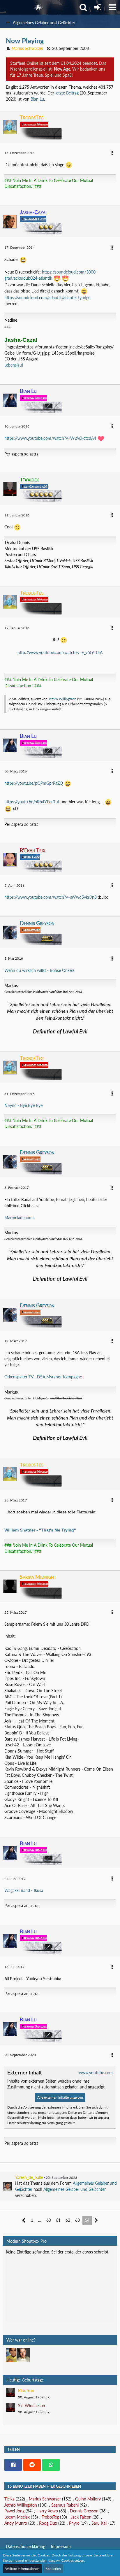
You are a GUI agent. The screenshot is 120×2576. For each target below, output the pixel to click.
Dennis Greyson (84, 2511)
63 (77, 2220)
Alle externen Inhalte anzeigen (60, 2097)
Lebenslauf (14, 365)
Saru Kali (99, 2523)
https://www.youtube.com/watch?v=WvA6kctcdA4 (50, 438)
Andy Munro (16, 2523)
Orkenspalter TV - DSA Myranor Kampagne (43, 1377)
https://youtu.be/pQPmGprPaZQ (34, 783)
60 (49, 2220)
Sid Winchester (32, 2406)
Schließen (53, 2569)
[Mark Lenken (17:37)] (13, 2355)
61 (58, 2220)
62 (68, 2220)
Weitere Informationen (22, 2569)
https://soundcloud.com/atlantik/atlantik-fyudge (47, 298)
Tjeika (9, 2499)
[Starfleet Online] (38, 7)
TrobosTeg (50, 2517)
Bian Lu (37, 99)
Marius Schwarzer (45, 2499)
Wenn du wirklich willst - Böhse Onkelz (39, 970)
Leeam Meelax (17, 2517)
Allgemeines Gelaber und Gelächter (75, 2189)
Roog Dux (48, 2523)
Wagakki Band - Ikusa (24, 1890)
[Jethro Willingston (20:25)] (23, 2355)
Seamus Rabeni (65, 2505)
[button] (112, 7)
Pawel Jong (14, 2511)
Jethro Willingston (62, 699)
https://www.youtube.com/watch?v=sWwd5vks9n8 (51, 897)
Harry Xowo (47, 2511)
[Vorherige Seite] (24, 2220)
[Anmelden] (98, 7)
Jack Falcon (81, 2517)
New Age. (62, 69)
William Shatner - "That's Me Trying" (40, 1530)
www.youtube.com (96, 2073)
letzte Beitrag (67, 93)
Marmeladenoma (20, 1218)
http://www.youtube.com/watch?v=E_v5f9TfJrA (60, 652)
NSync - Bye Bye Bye (23, 1105)
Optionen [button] (102, 2256)
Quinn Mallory (88, 2499)
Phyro (74, 2523)
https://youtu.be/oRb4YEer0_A (32, 802)
